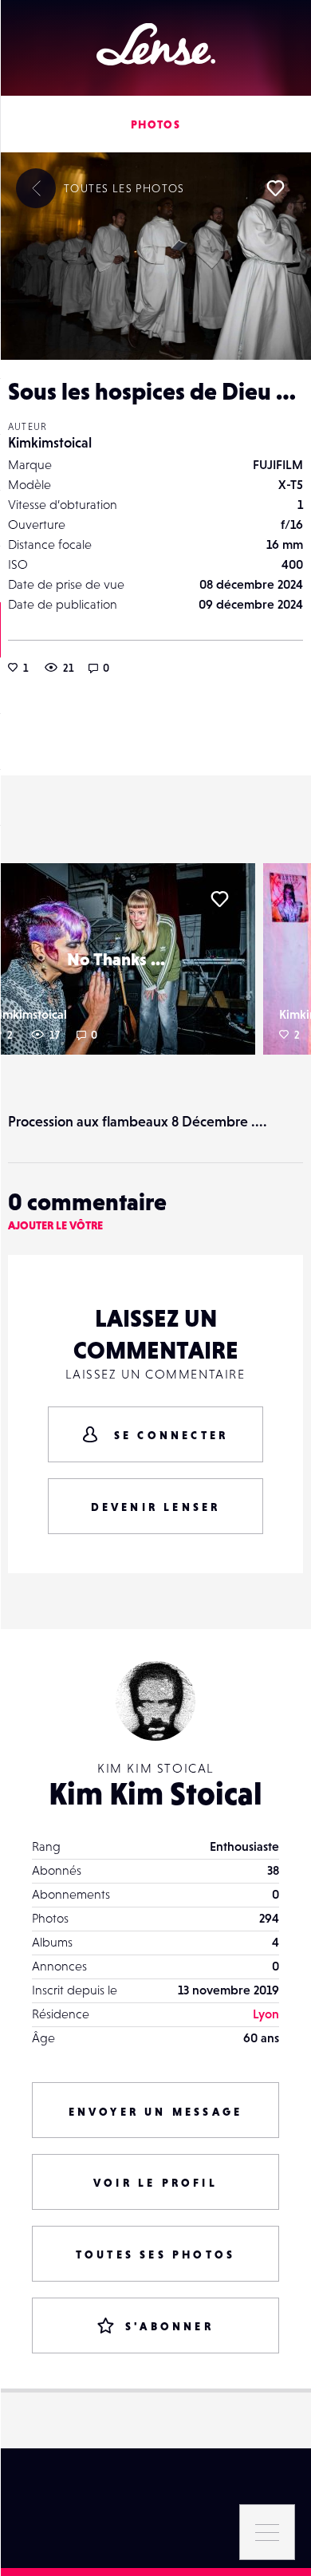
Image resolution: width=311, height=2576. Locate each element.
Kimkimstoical (50, 442)
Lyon (266, 2014)
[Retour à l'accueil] (156, 44)
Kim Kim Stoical (155, 1793)
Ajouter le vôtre (55, 1225)
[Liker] (275, 188)
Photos (155, 124)
